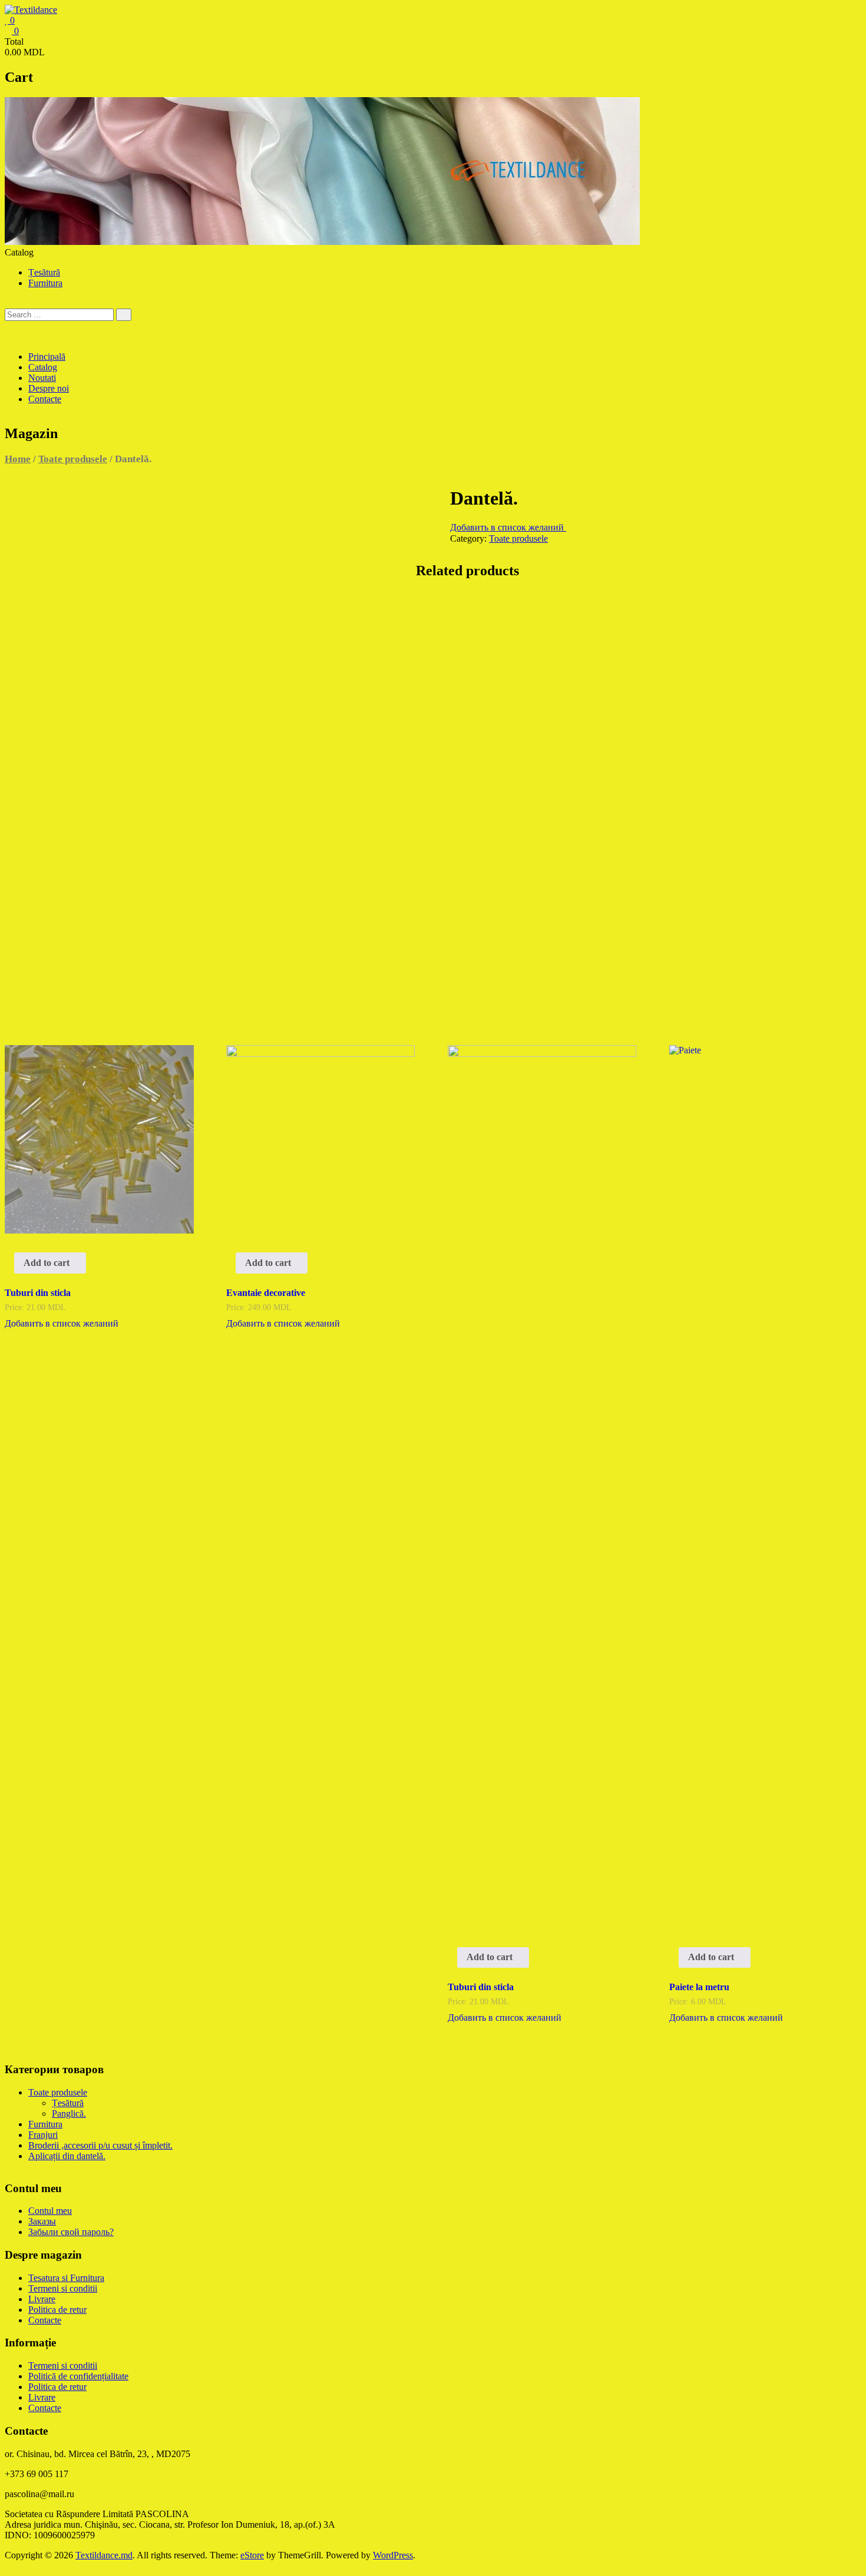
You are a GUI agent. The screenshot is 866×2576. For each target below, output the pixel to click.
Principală (47, 357)
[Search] (124, 315)
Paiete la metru (699, 1987)
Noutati (42, 378)
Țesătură (44, 272)
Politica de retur (57, 2310)
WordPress (393, 2555)
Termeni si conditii (63, 2288)
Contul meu (50, 2211)
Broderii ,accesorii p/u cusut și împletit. (100, 2145)
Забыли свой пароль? (71, 2232)
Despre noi (49, 388)
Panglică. (69, 2113)
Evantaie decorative (266, 1293)
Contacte (45, 399)
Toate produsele (73, 459)
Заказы (42, 2221)
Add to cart (47, 1263)
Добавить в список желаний (508, 527)
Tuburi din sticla (38, 1293)
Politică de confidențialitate (78, 2376)
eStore (252, 2555)
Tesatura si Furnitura (66, 2278)
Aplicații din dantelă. (67, 2156)
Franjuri (43, 2135)
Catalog (43, 367)
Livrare (42, 2299)
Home (18, 459)
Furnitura (45, 283)
